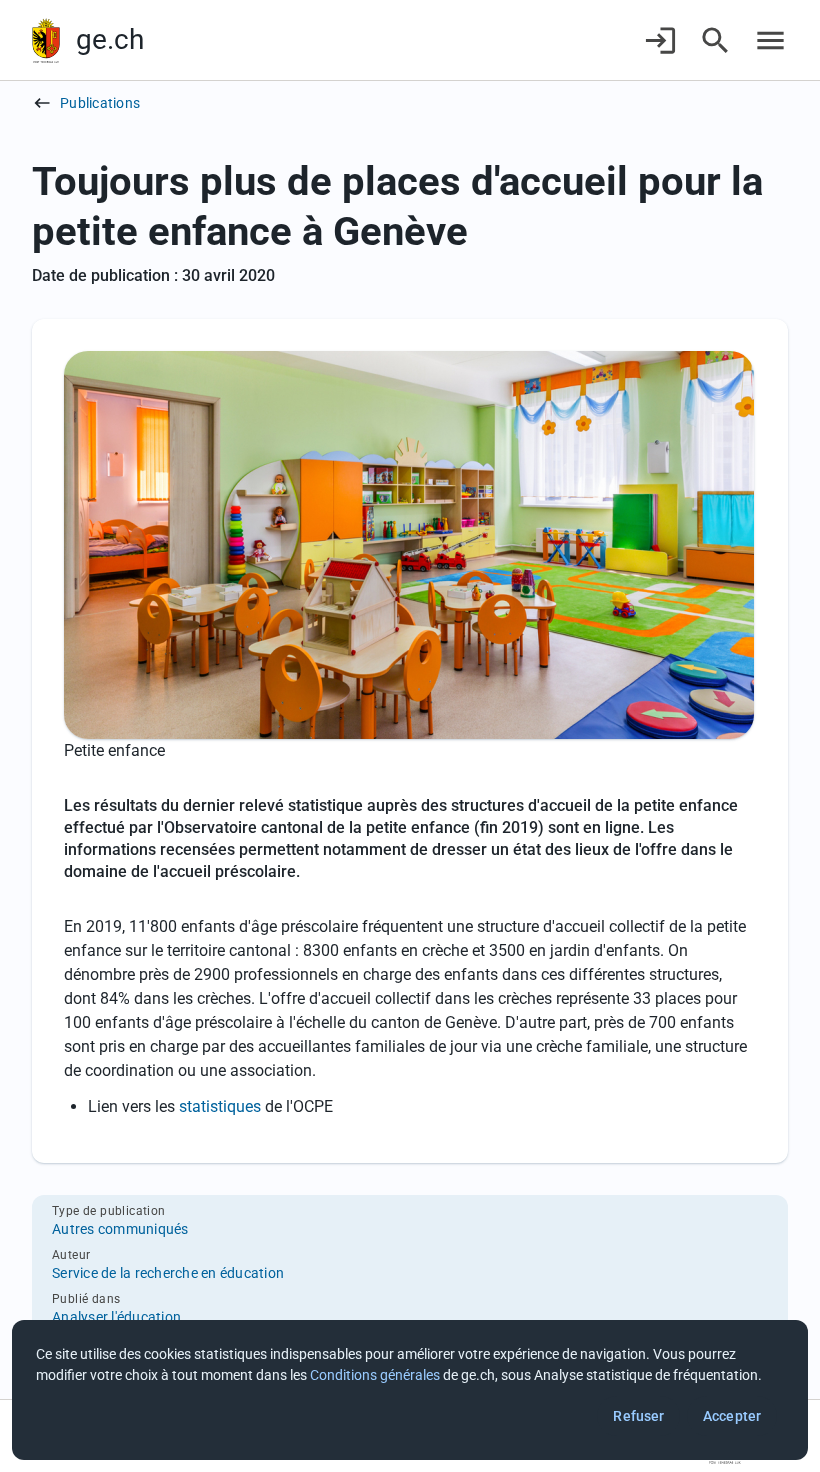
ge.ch (110, 39)
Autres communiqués (120, 1229)
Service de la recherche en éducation (168, 1273)
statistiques (220, 1106)
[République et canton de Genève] (46, 40)
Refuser (638, 1416)
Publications (100, 103)
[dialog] (410, 1390)
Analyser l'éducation (116, 1317)
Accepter (732, 1416)
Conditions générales (375, 1375)
